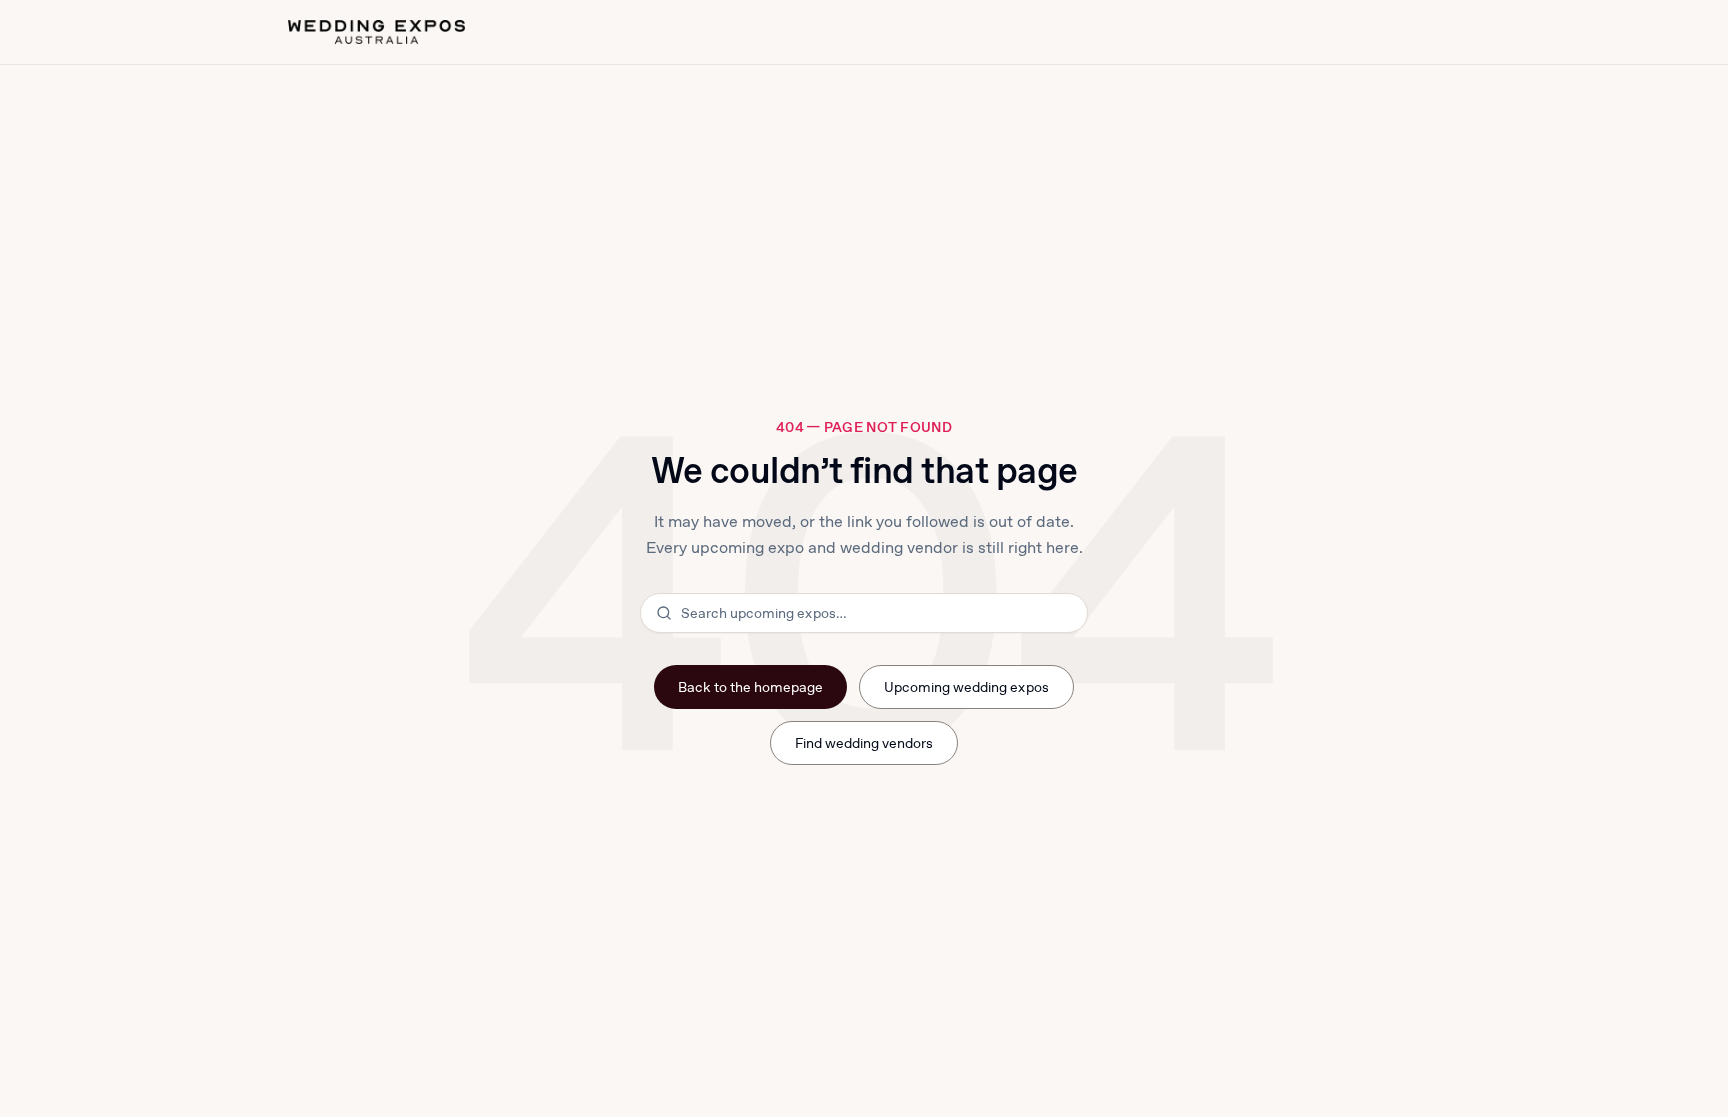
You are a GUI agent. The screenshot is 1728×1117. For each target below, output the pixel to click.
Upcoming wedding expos (966, 687)
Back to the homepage (750, 687)
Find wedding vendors (864, 743)
